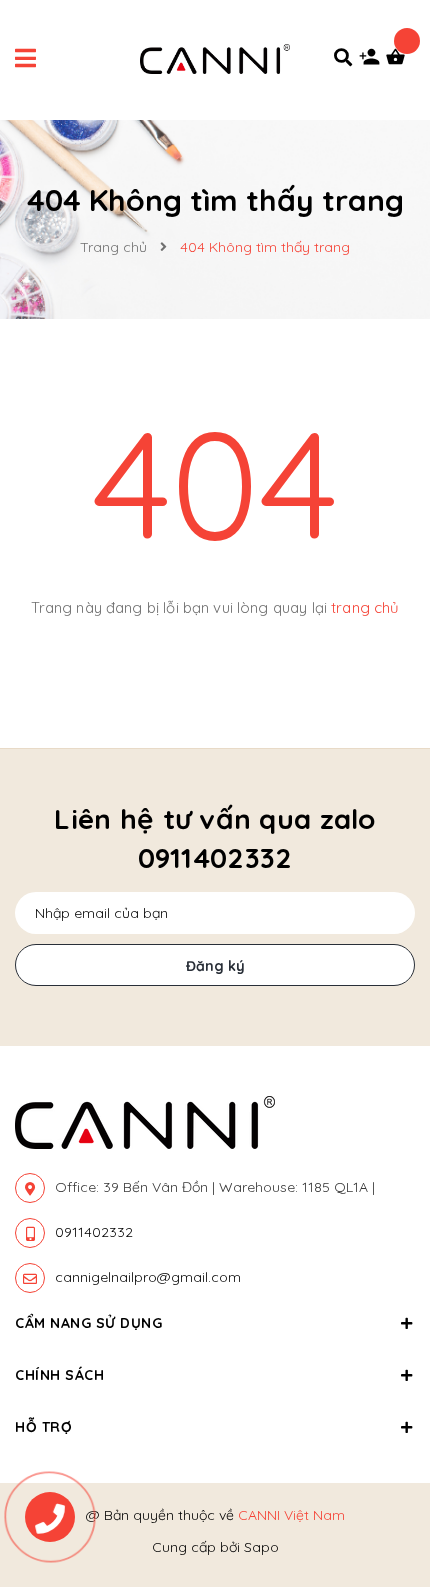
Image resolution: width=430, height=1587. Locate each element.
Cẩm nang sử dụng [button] (88, 1323)
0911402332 (94, 1232)
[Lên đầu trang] (380, 1458)
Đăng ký (215, 966)
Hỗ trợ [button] (43, 1427)
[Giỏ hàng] (400, 62)
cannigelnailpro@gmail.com (148, 1277)
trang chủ (365, 607)
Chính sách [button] (59, 1375)
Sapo (261, 1547)
